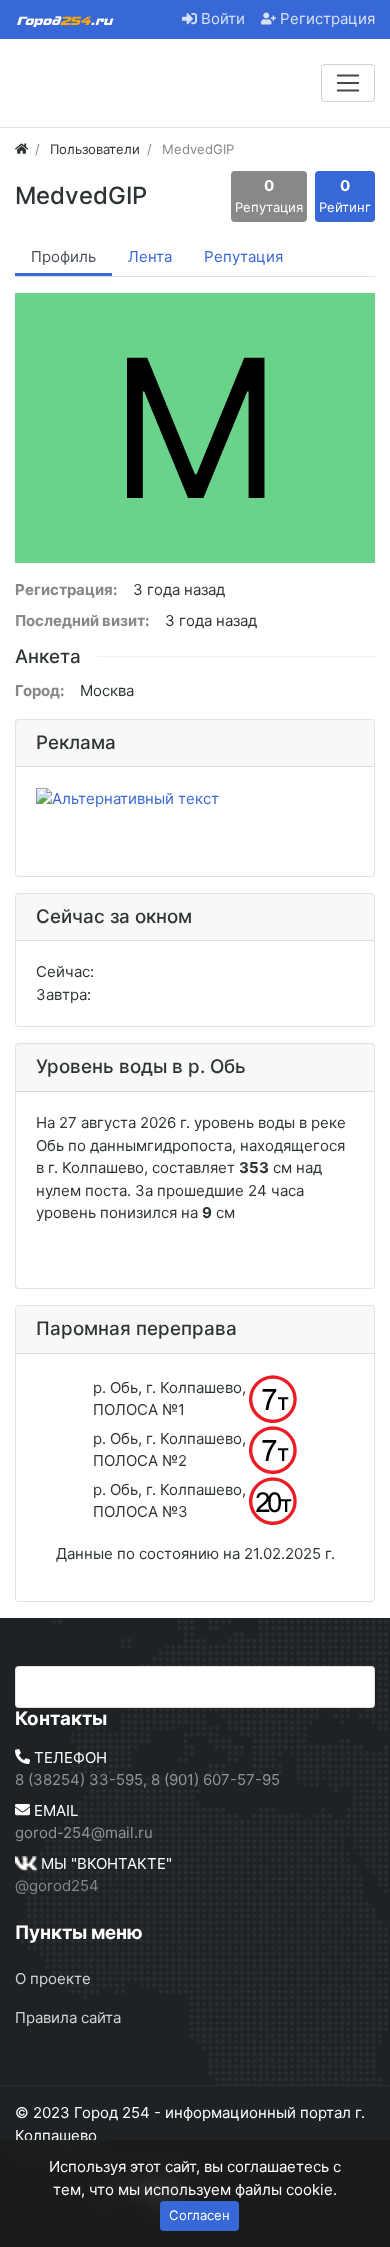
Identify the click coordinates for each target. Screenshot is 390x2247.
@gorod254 (57, 1885)
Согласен (199, 2215)
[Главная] (21, 149)
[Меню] (348, 83)
